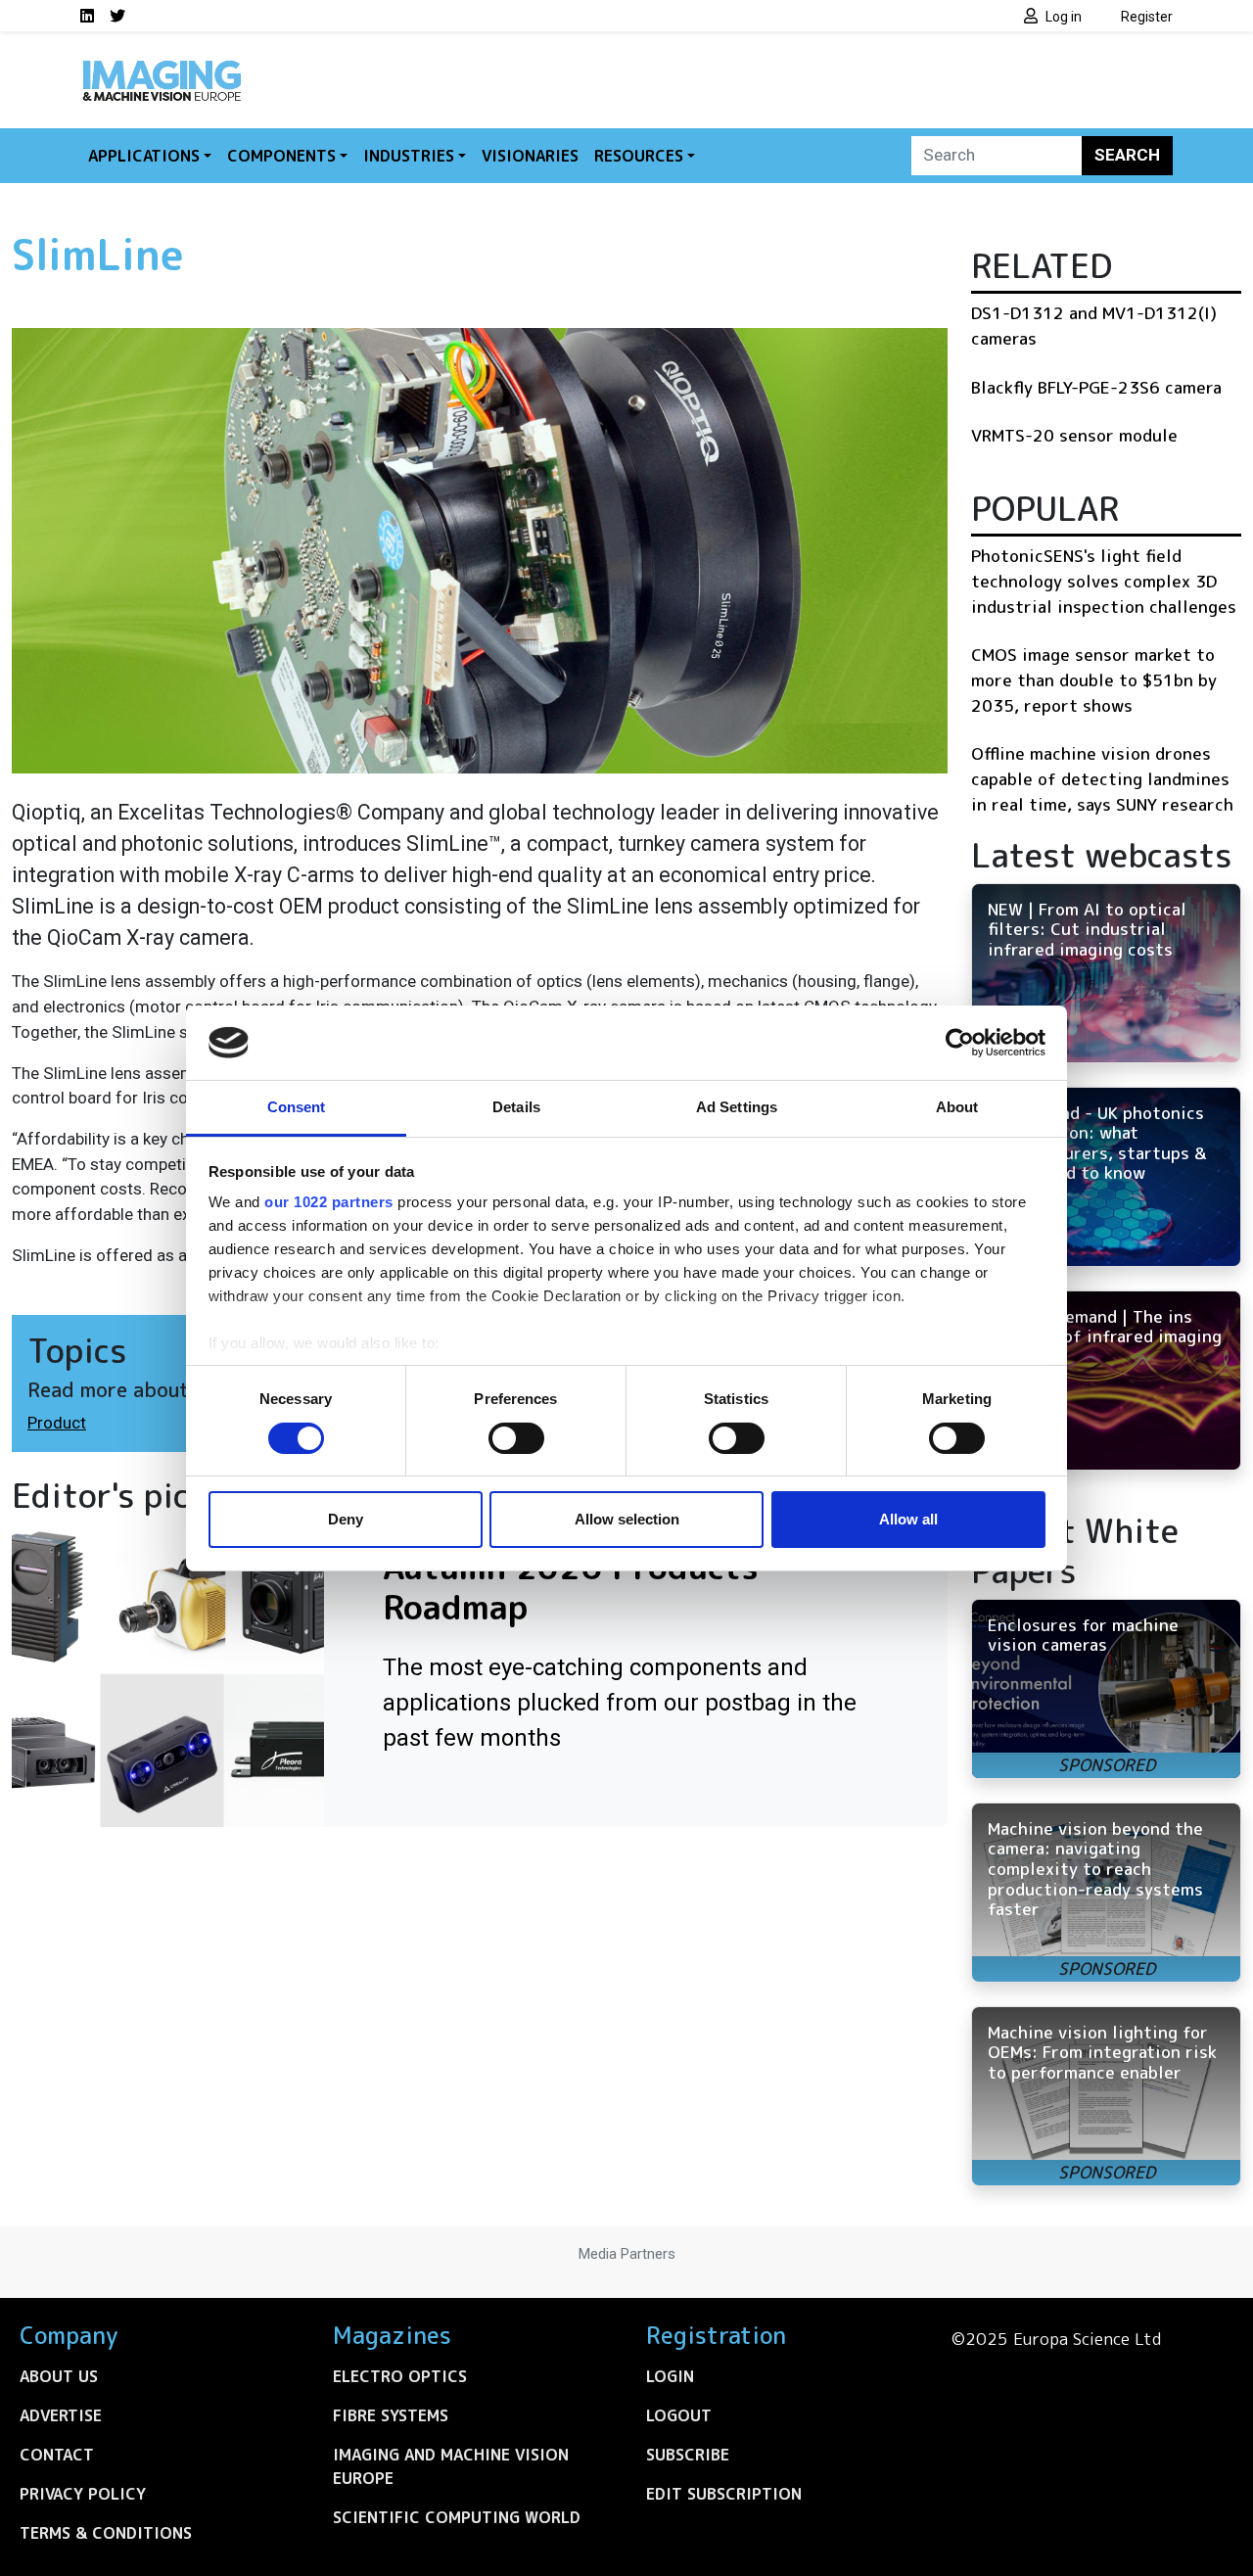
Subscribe (688, 2455)
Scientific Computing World (457, 2517)
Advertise (61, 2415)
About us (59, 2376)
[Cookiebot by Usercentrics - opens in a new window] (960, 1043)
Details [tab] (516, 1107)
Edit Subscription (724, 2494)
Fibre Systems (391, 2415)
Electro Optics (400, 2376)
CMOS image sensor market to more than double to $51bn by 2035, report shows (1094, 679)
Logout (679, 2415)
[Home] (162, 67)
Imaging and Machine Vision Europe (451, 2466)
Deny (346, 1519)
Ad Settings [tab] (737, 1107)
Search (1127, 155)
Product (57, 1423)
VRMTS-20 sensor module (1074, 435)
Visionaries (530, 156)
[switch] (516, 1438)
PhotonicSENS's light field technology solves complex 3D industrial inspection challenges (1104, 581)
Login (670, 2376)
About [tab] (957, 1107)
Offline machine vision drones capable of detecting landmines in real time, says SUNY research (1102, 778)
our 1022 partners (329, 1202)
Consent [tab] (297, 1107)
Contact (57, 2455)
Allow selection (627, 1519)
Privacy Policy (83, 2494)
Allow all (908, 1519)
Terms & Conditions (106, 2533)
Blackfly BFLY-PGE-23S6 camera (1096, 387)
